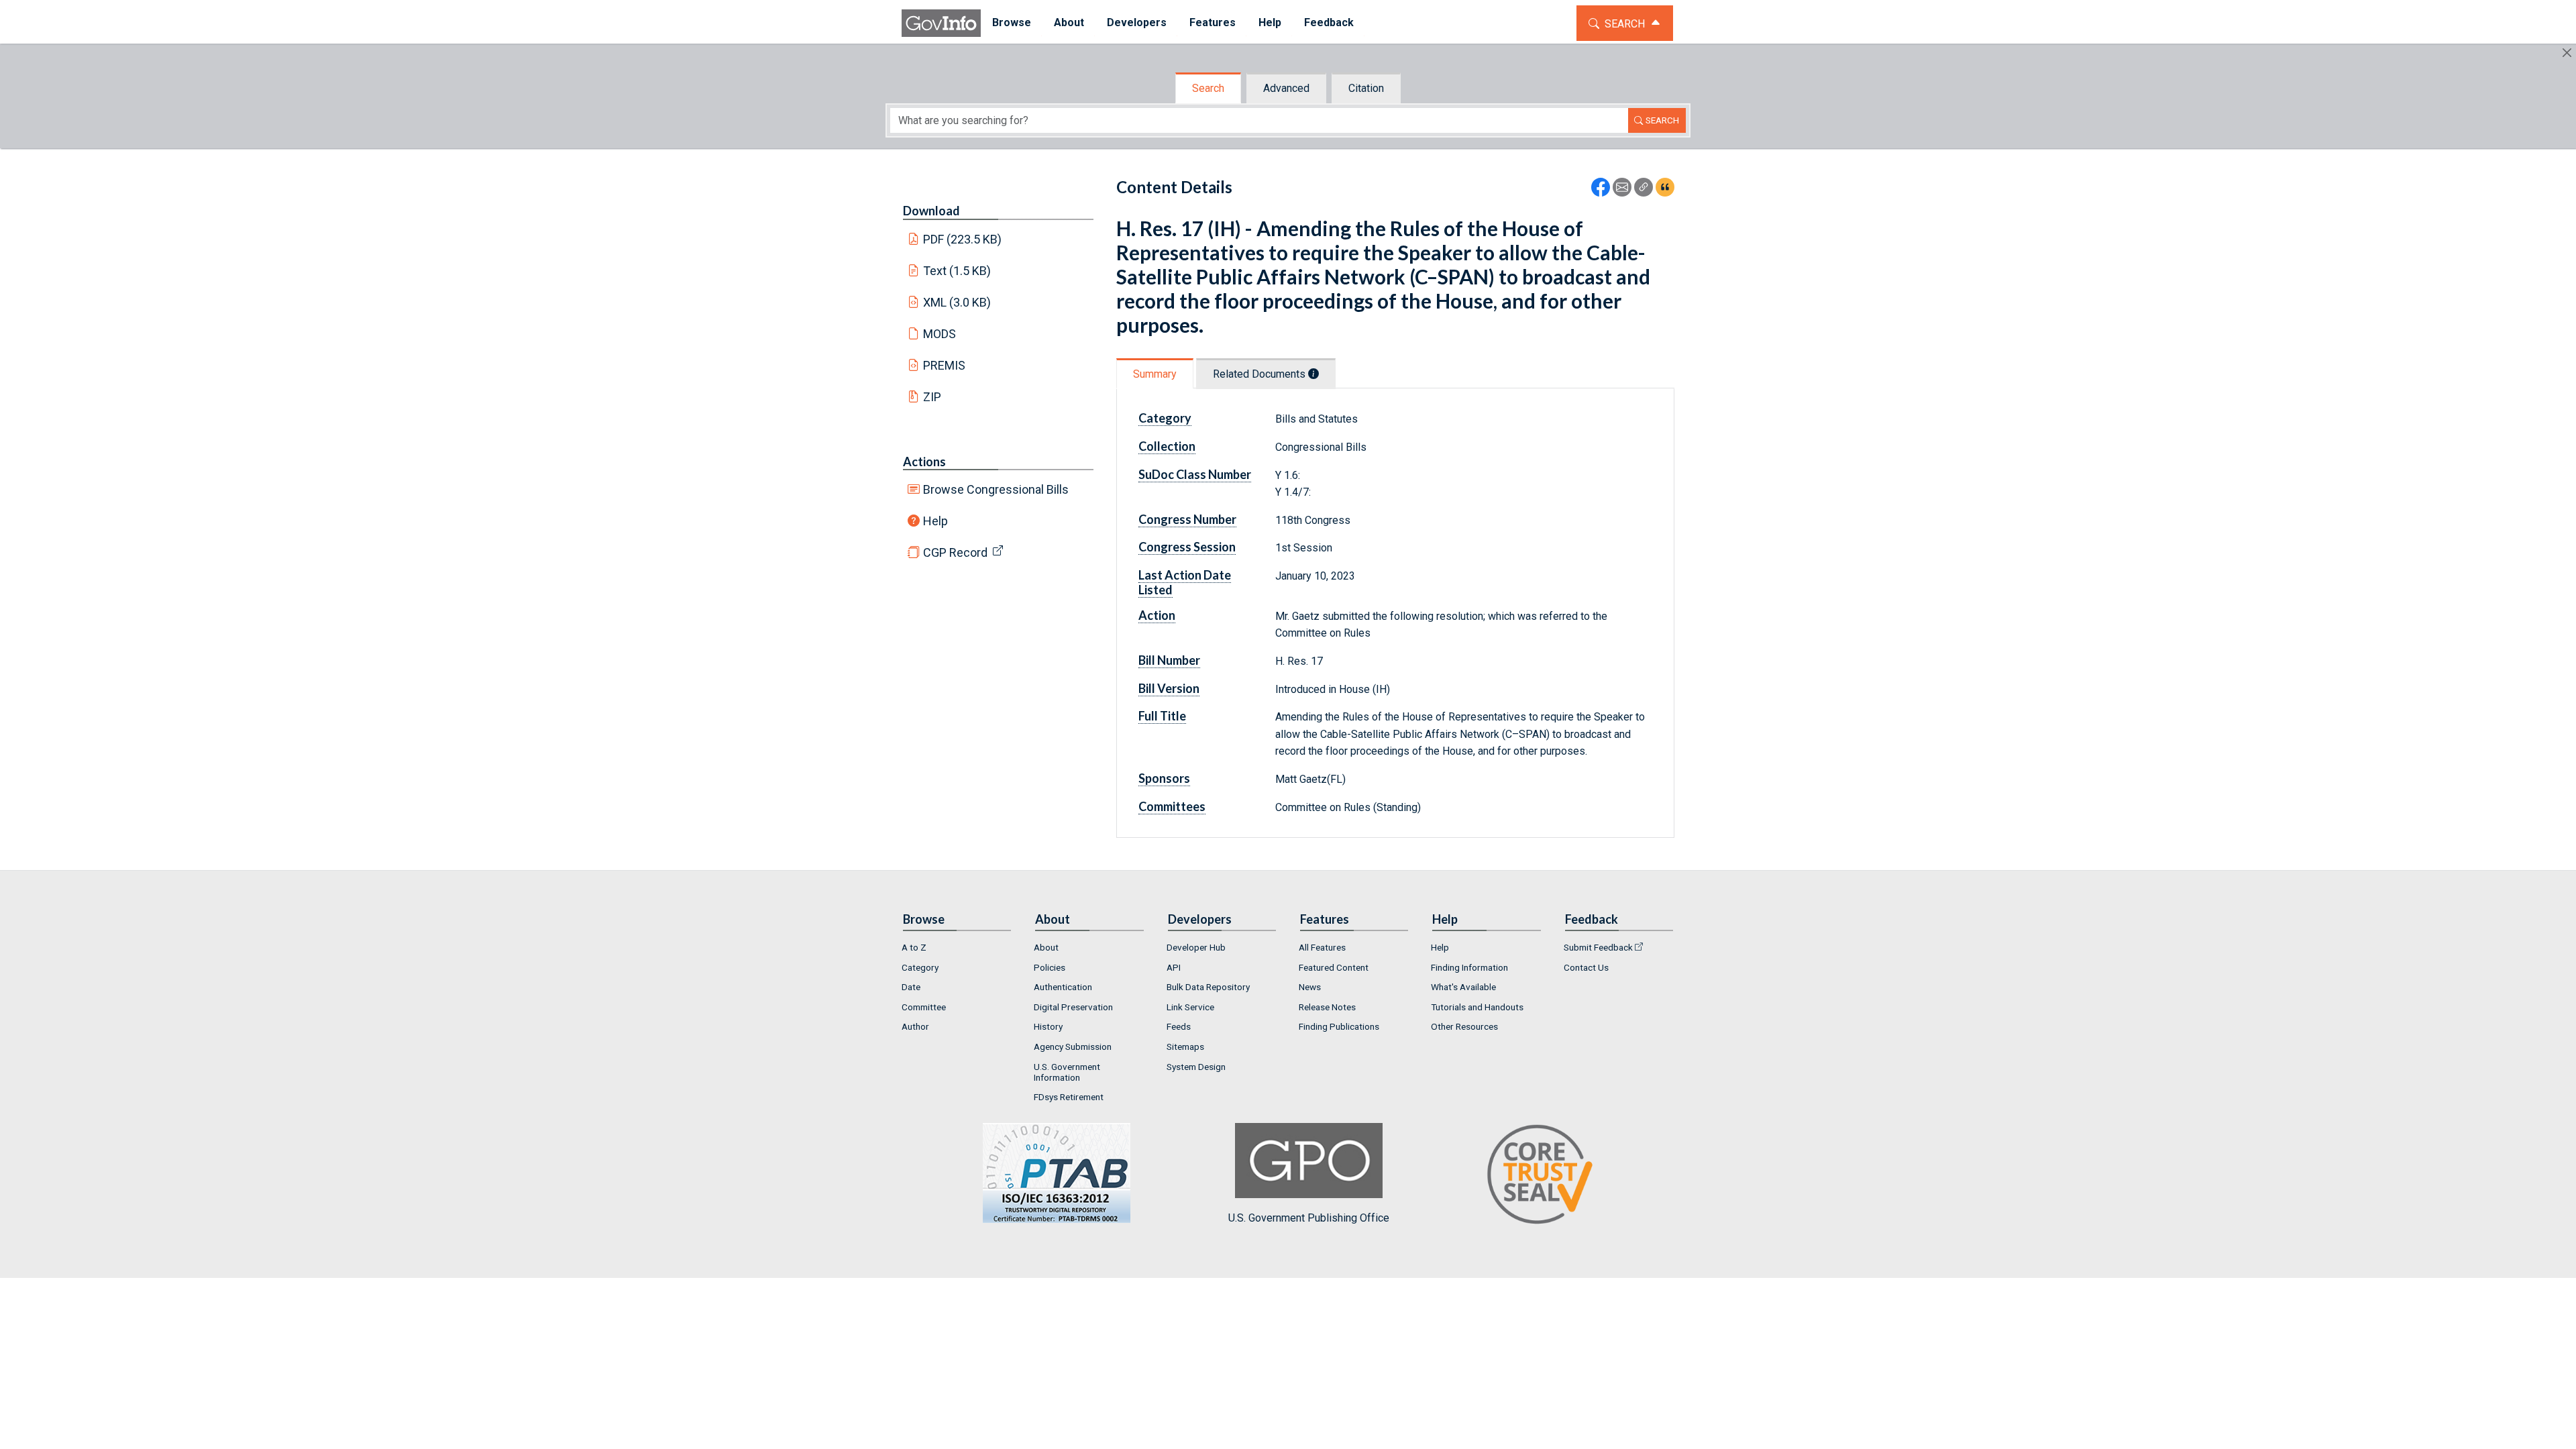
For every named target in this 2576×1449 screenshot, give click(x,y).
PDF (963, 239)
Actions (924, 462)
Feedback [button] (1329, 22)
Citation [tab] (1366, 88)
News (1310, 987)
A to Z (914, 947)
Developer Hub (1196, 947)
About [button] (1069, 22)
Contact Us (1586, 967)
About (1046, 947)
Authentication (1063, 987)
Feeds (1179, 1026)
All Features (1322, 947)
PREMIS (944, 365)
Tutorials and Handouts (1477, 1007)
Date (911, 987)
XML (957, 302)
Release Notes (1327, 1007)
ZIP (932, 397)
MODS (940, 334)
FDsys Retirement (1069, 1097)
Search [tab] (1208, 88)
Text (957, 271)
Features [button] (1213, 22)
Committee (924, 1007)
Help (935, 521)
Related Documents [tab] (1260, 374)
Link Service (1190, 1007)
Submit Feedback (1598, 947)
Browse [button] (1012, 22)
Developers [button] (1137, 22)
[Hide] (2567, 53)
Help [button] (1270, 22)
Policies (1050, 967)
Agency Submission (1073, 1046)
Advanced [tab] (1286, 88)
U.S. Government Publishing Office (1309, 1218)
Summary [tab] (1155, 374)
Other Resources (1464, 1026)
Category (920, 967)
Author (915, 1026)
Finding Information (1469, 967)
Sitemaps (1185, 1046)
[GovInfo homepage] (941, 23)
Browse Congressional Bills (996, 489)
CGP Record (955, 552)
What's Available (1463, 987)
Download (931, 211)
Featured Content (1334, 967)
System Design (1196, 1067)
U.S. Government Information (1067, 1072)
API (1174, 967)
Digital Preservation (1073, 1007)
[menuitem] (1012, 23)
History (1048, 1026)
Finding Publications (1339, 1026)
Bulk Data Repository (1208, 987)
